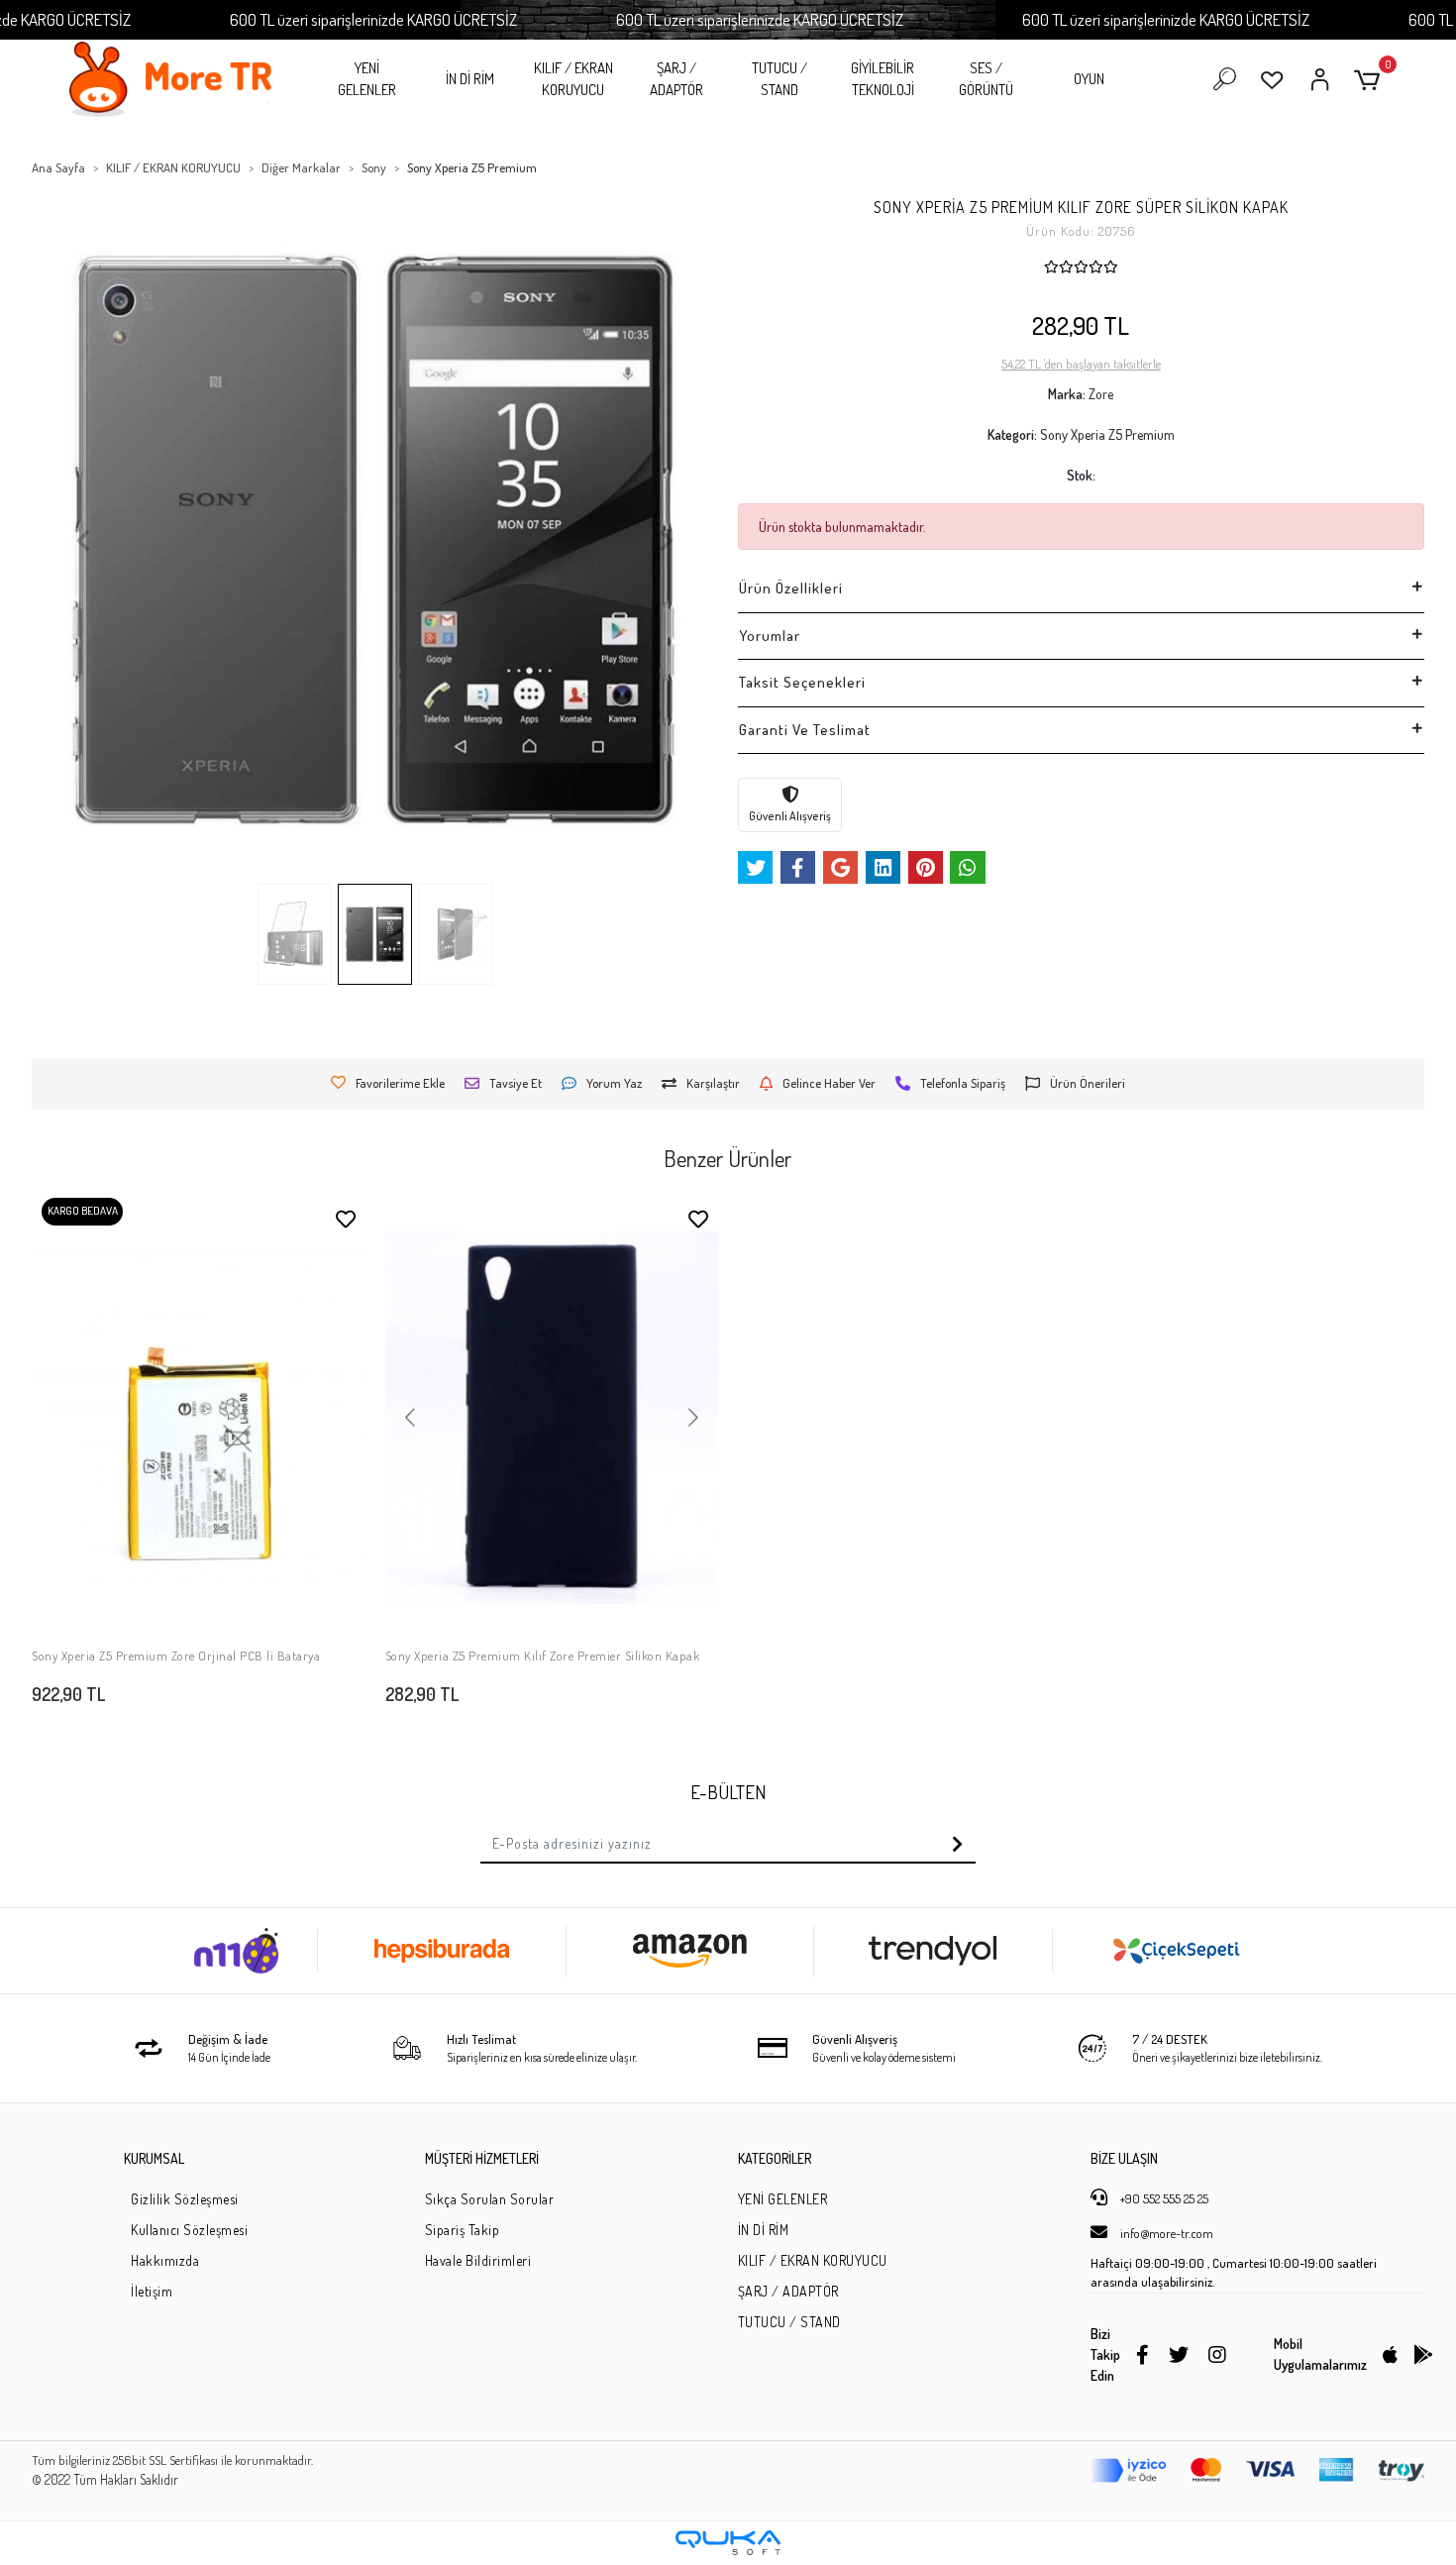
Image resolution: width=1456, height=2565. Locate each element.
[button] (1370, 80)
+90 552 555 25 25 (1163, 2198)
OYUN (1089, 79)
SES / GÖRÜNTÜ (986, 79)
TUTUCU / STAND (780, 79)
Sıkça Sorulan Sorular (490, 2199)
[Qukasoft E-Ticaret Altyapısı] (728, 2543)
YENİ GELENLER (367, 79)
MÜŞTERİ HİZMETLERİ (482, 2158)
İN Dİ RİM (470, 79)
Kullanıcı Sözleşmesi (189, 2230)
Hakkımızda (165, 2260)
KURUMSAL (154, 2158)
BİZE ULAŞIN (1124, 2158)
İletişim (152, 2291)
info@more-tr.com (1165, 2233)
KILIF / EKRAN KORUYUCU (573, 79)
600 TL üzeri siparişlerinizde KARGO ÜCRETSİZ (373, 19)
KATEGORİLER (775, 2158)
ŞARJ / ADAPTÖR (676, 79)
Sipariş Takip (463, 2230)
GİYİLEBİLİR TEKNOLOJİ (883, 79)
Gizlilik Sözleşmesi (185, 2199)
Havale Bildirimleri (478, 2260)
